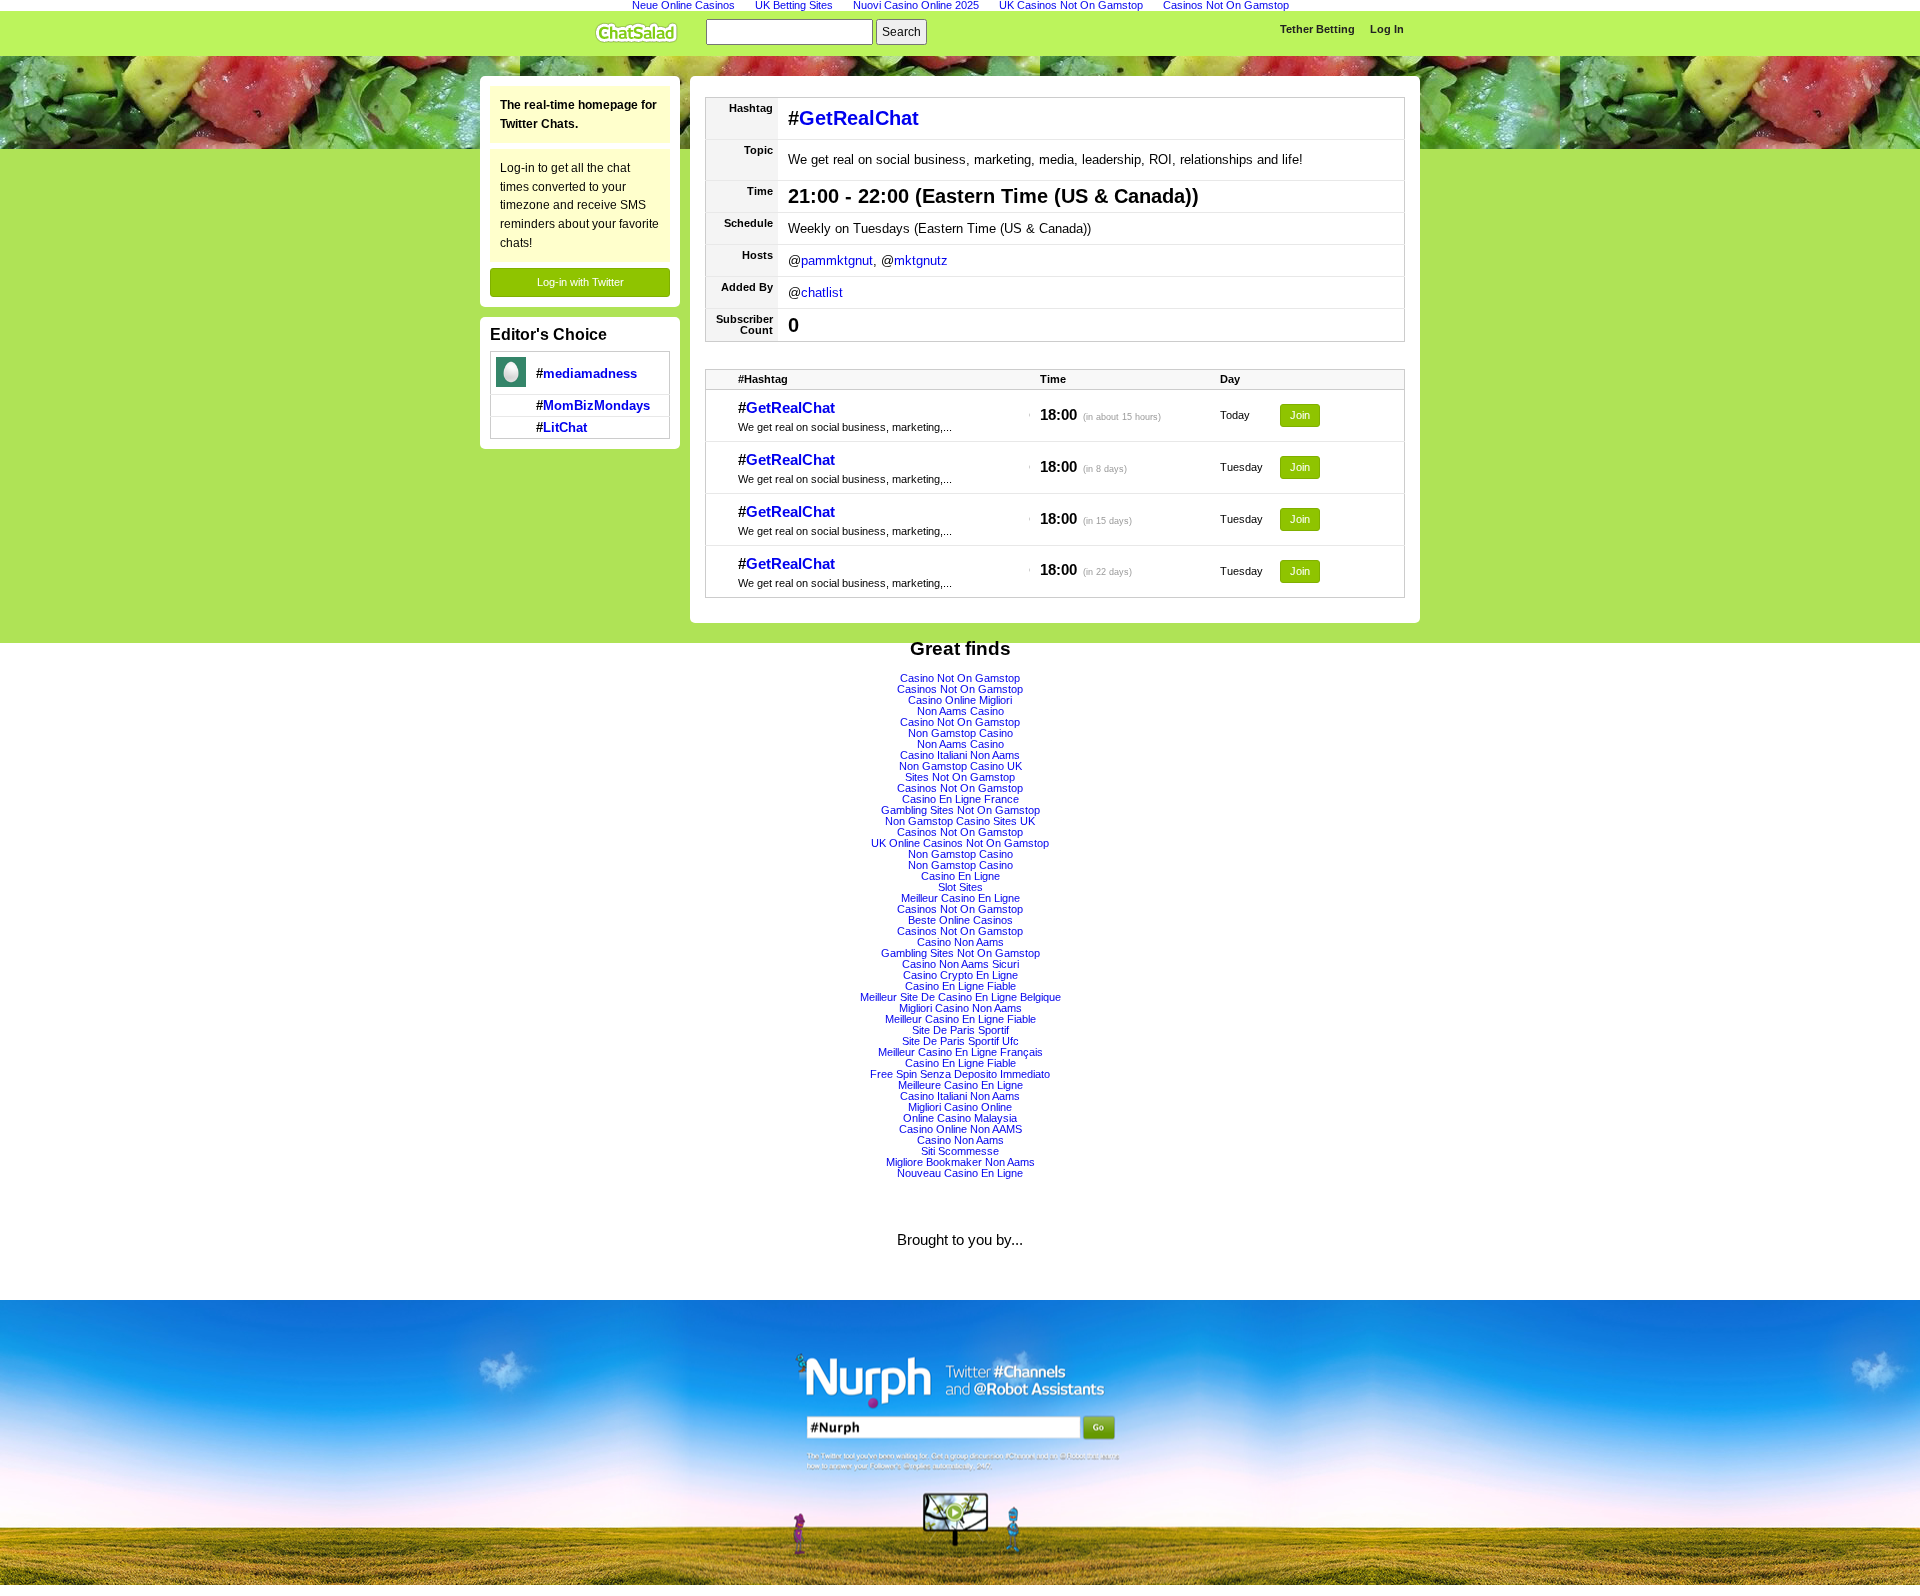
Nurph (960, 1442)
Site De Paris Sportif (960, 1030)
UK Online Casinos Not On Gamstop (960, 843)
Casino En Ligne (960, 876)
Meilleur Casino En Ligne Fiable (960, 1019)
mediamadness (590, 373)
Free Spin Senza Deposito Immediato (960, 1074)
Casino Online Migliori (960, 700)
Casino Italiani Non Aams (960, 755)
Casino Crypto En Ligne (960, 975)
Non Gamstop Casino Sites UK (960, 821)
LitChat (565, 427)
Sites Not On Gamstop (960, 777)
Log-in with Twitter (580, 282)
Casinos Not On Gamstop (960, 689)
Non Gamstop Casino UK (960, 766)
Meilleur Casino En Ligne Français (960, 1052)
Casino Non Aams (960, 942)
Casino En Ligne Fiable (960, 986)
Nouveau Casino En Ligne (960, 1173)
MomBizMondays (596, 405)
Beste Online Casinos (960, 920)
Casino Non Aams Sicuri (960, 964)
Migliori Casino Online (960, 1107)
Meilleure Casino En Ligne (960, 1085)
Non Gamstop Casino (960, 733)
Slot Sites (960, 887)
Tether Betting (1317, 29)
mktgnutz (921, 260)
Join (1300, 415)
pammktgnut (837, 260)
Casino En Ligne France (960, 799)
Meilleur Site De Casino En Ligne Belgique (960, 997)
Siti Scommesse (960, 1151)
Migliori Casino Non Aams (960, 1008)
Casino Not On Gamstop (960, 678)
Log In (1387, 29)
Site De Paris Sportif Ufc (960, 1041)
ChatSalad (641, 29)
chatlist (822, 292)
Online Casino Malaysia (960, 1118)
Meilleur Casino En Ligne (960, 898)
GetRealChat (859, 118)
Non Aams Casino (960, 711)
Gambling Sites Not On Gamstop (960, 810)
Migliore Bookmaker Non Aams (960, 1162)
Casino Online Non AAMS (960, 1129)
